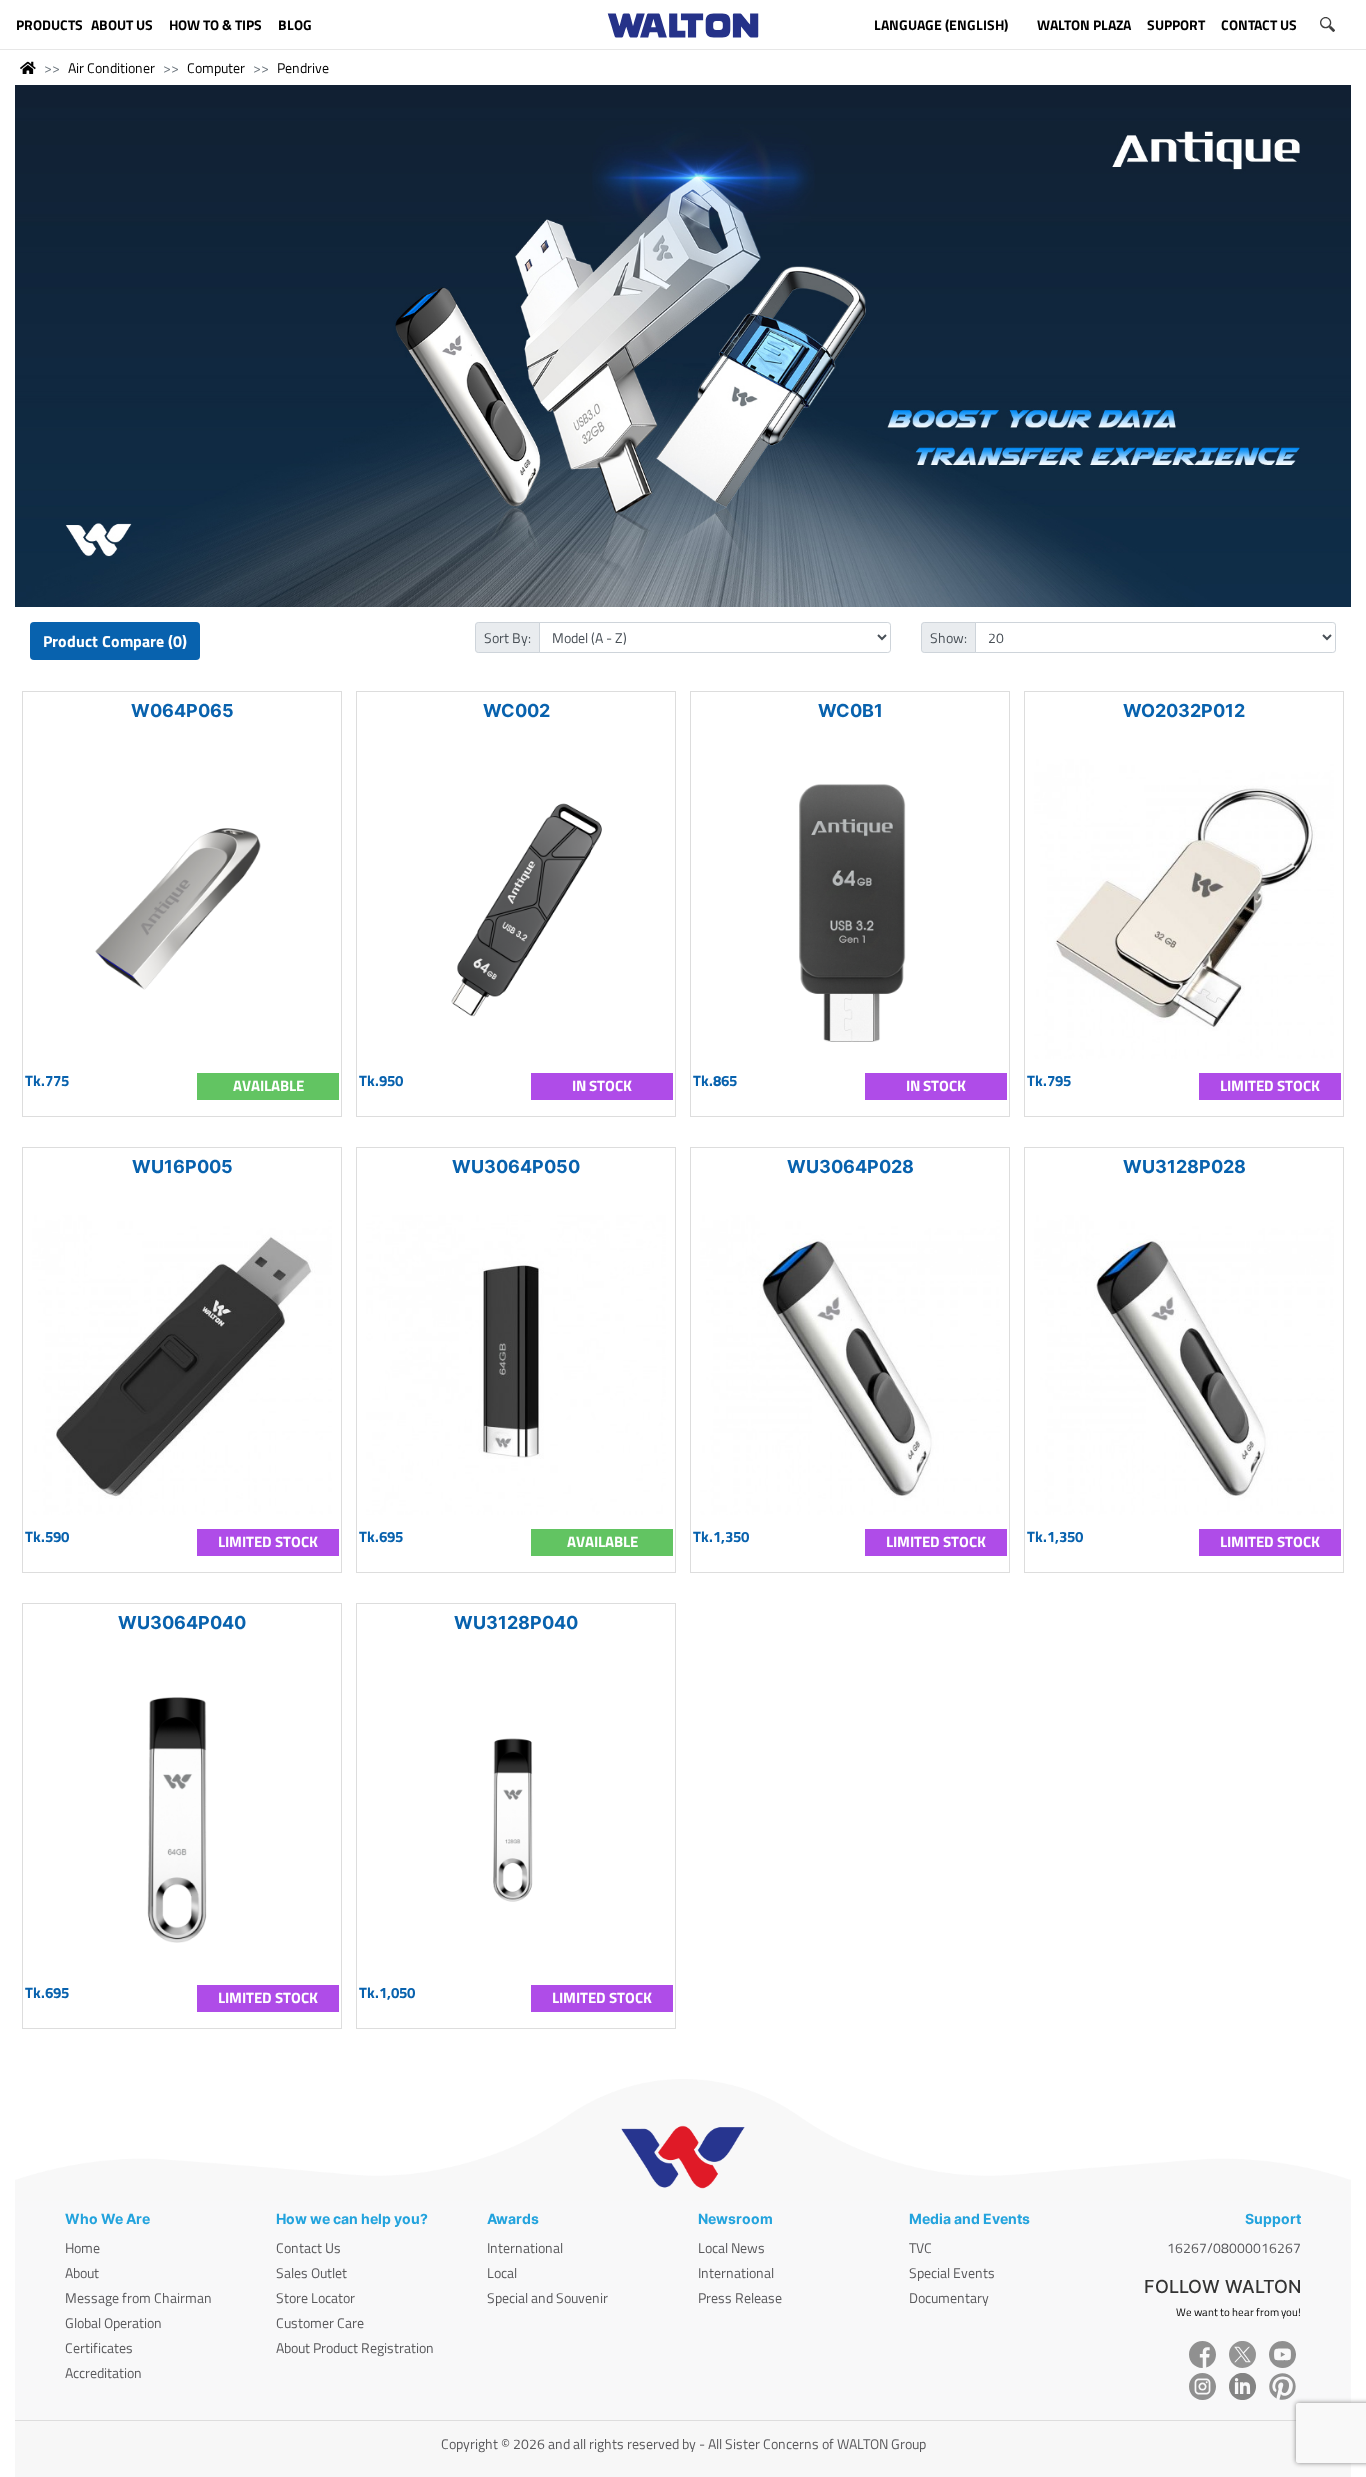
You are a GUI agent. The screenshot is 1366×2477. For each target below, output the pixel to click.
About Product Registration (355, 2347)
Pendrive (303, 67)
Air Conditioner (111, 67)
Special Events (952, 2272)
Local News (731, 2247)
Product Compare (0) (115, 641)
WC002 (516, 710)
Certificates (99, 2347)
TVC (920, 2247)
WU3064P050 (516, 1166)
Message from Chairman (138, 2297)
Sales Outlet (311, 2272)
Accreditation (103, 2372)
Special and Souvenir (547, 2297)
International (525, 2247)
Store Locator (315, 2297)
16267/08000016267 (1234, 2247)
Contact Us (308, 2247)
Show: (948, 637)
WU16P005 (182, 1166)
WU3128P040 (516, 1622)
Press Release (740, 2297)
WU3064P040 (182, 1622)
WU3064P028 (850, 1166)
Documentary (949, 2297)
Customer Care (320, 2322)
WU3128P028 (1184, 1166)
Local (502, 2272)
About (82, 2272)
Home (82, 2247)
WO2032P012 (1184, 710)
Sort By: (507, 637)
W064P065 (182, 710)
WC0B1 (850, 710)
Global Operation (113, 2322)
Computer (216, 67)
